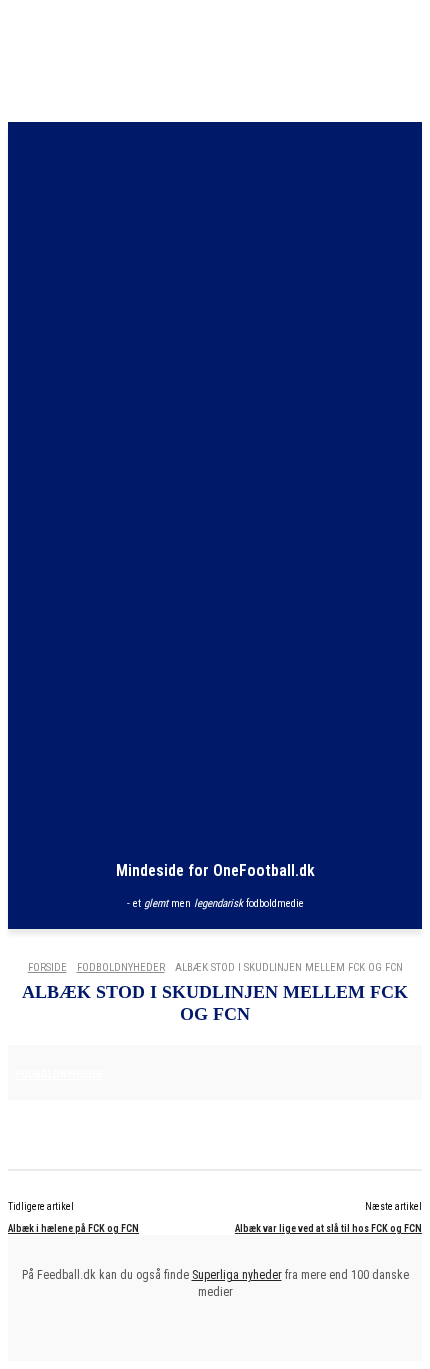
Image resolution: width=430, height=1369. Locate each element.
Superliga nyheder (237, 1275)
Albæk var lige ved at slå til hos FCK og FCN (328, 1228)
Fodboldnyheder (121, 967)
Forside (47, 967)
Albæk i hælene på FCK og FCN (73, 1228)
